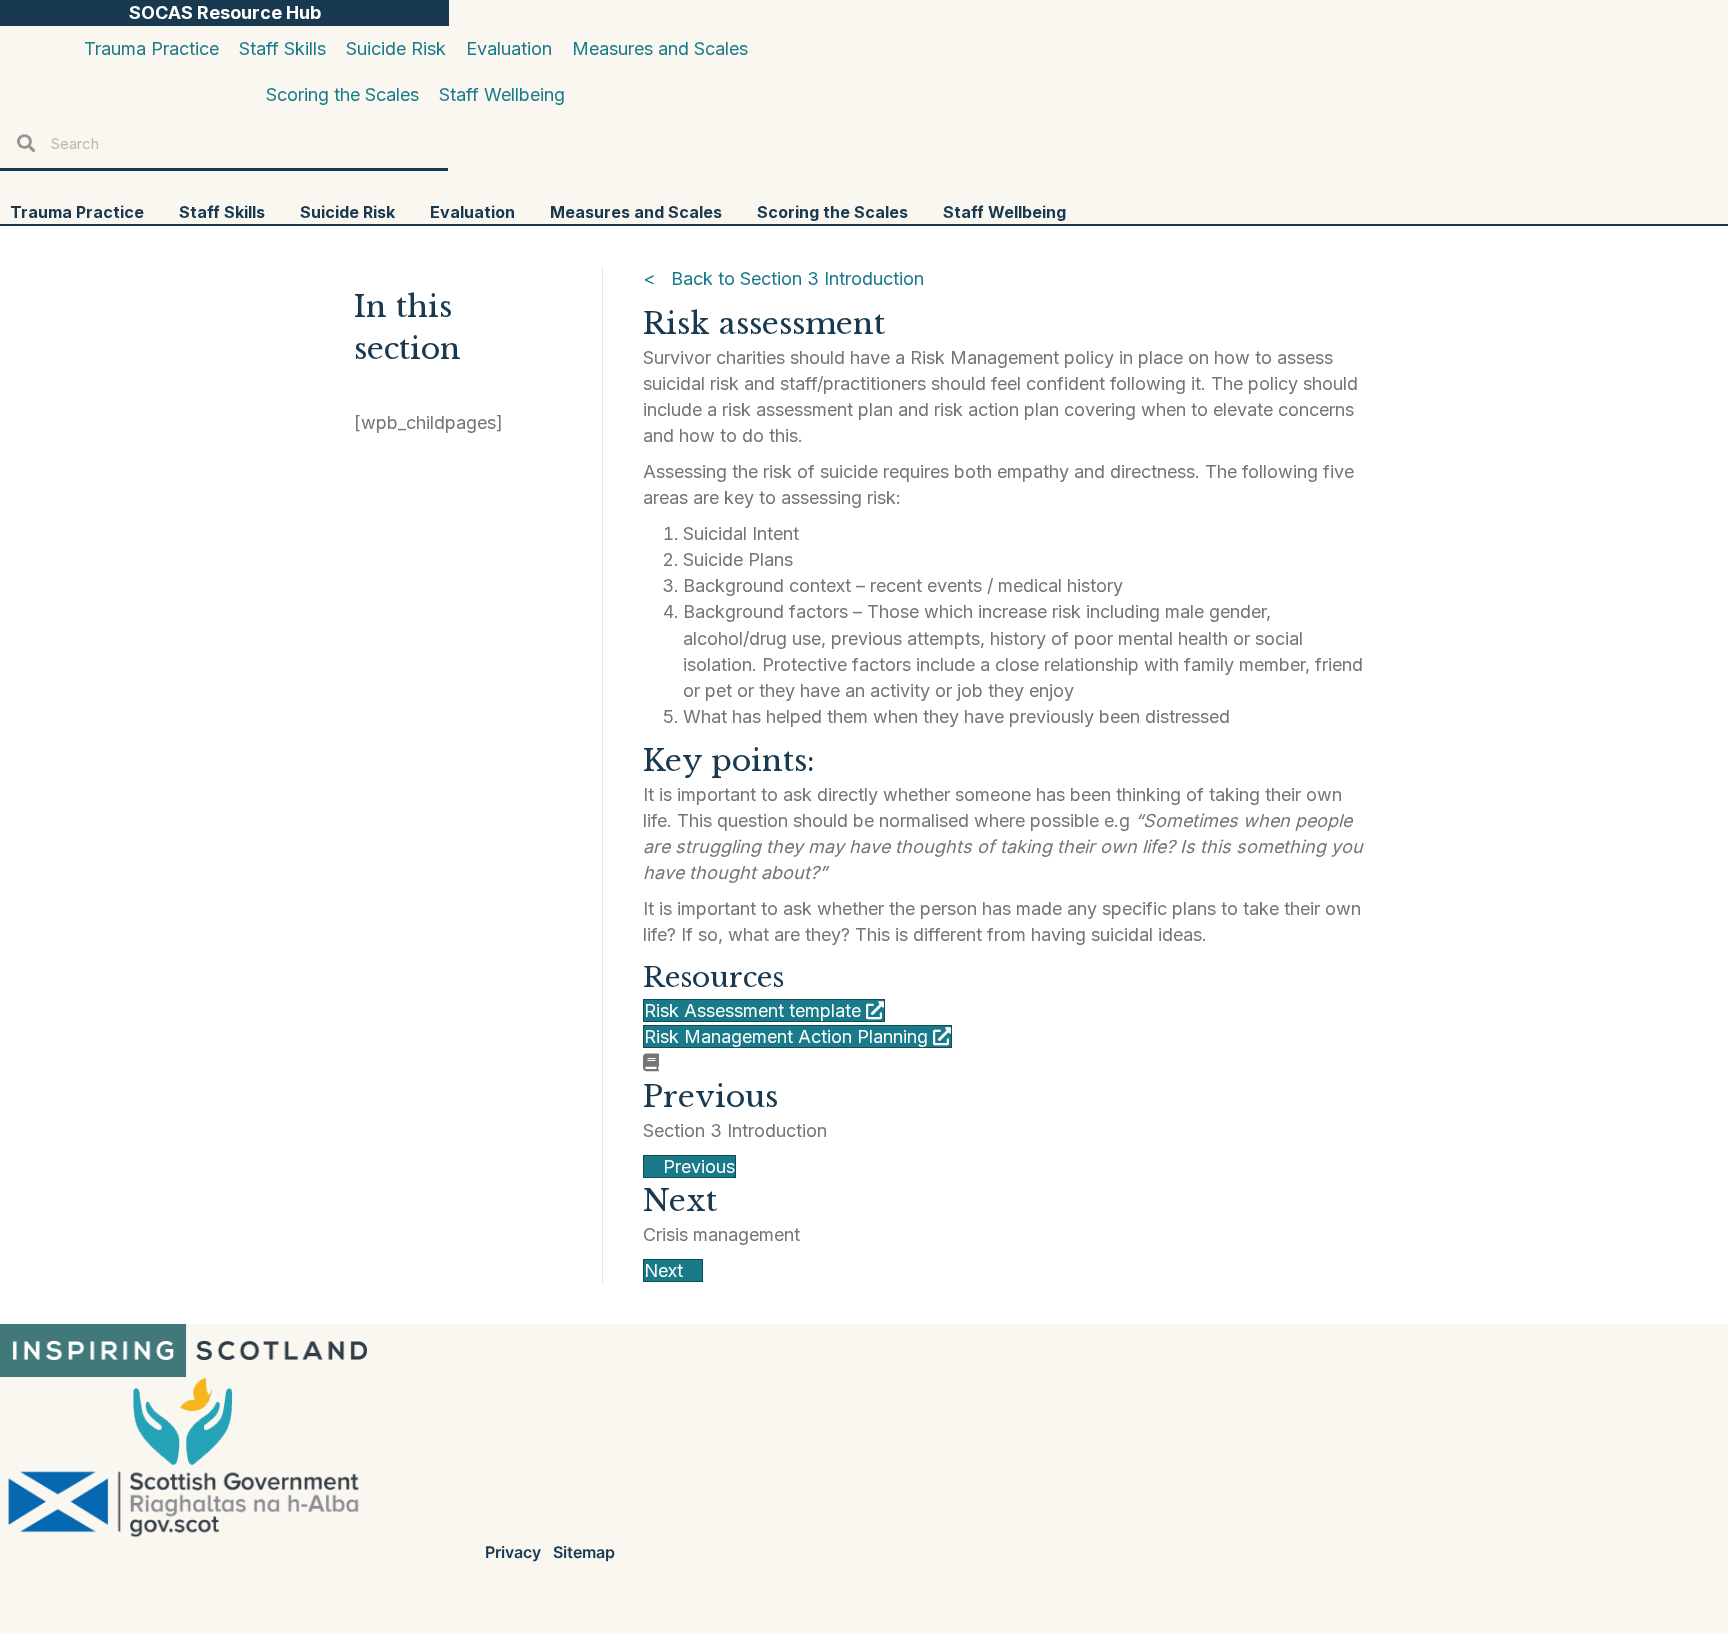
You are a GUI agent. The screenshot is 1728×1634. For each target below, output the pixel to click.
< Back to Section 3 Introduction (783, 278)
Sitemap (584, 1552)
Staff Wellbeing (1004, 212)
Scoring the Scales (832, 212)
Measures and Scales (636, 212)
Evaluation (472, 212)
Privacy (513, 1552)
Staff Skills (222, 212)
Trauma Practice (77, 212)
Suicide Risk (347, 212)
